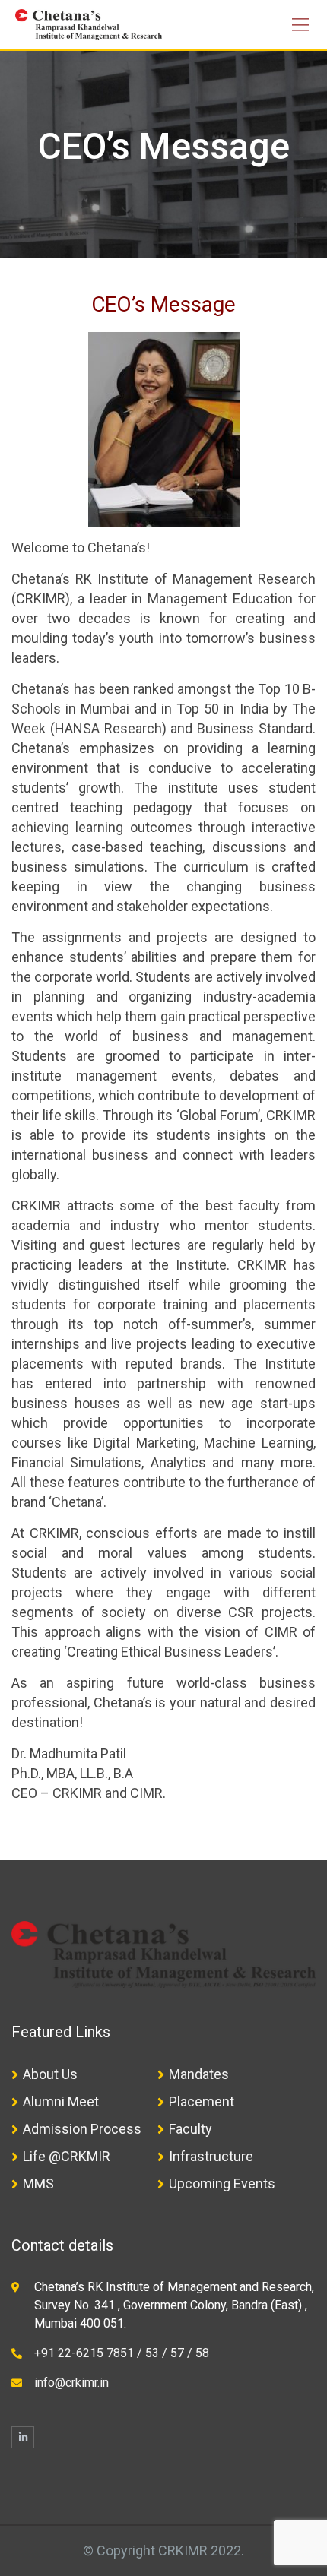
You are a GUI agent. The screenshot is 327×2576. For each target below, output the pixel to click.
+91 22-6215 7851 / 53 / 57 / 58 (122, 2353)
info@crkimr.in (71, 2383)
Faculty (190, 2129)
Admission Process (82, 2129)
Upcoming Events (222, 2184)
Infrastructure (211, 2156)
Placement (202, 2101)
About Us (50, 2074)
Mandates (199, 2074)
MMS (38, 2184)
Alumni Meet (61, 2101)
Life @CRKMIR (67, 2156)
